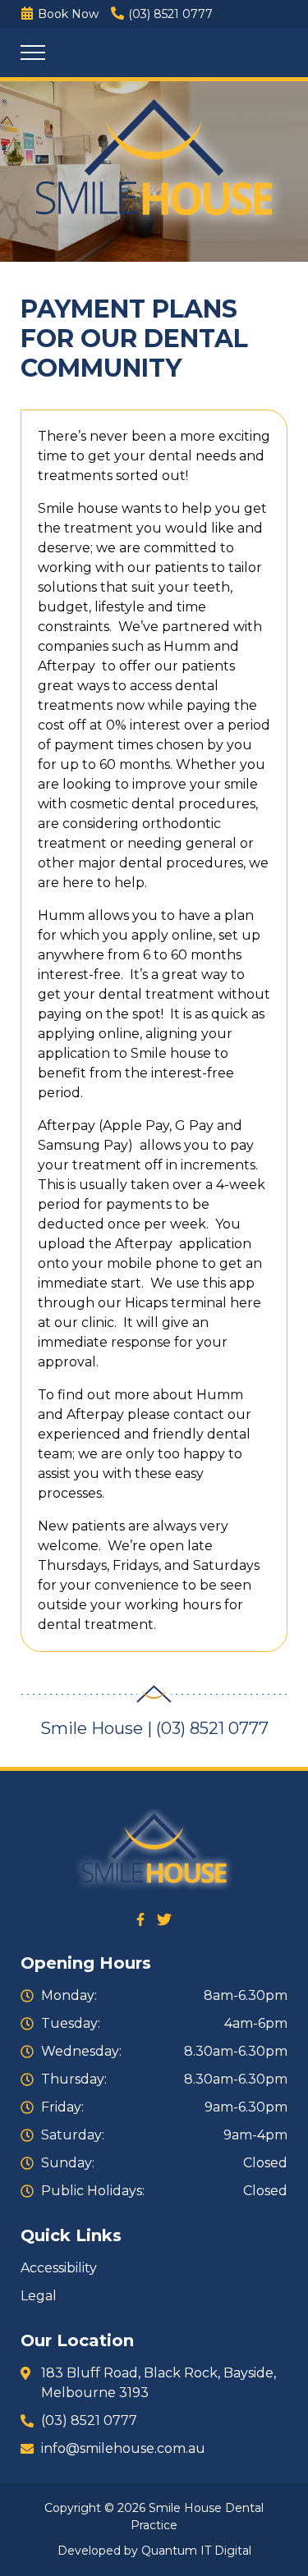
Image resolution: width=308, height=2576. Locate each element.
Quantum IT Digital (196, 2551)
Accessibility (59, 2268)
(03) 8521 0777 (170, 14)
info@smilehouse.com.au (123, 2448)
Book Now (68, 14)
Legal (39, 2296)
